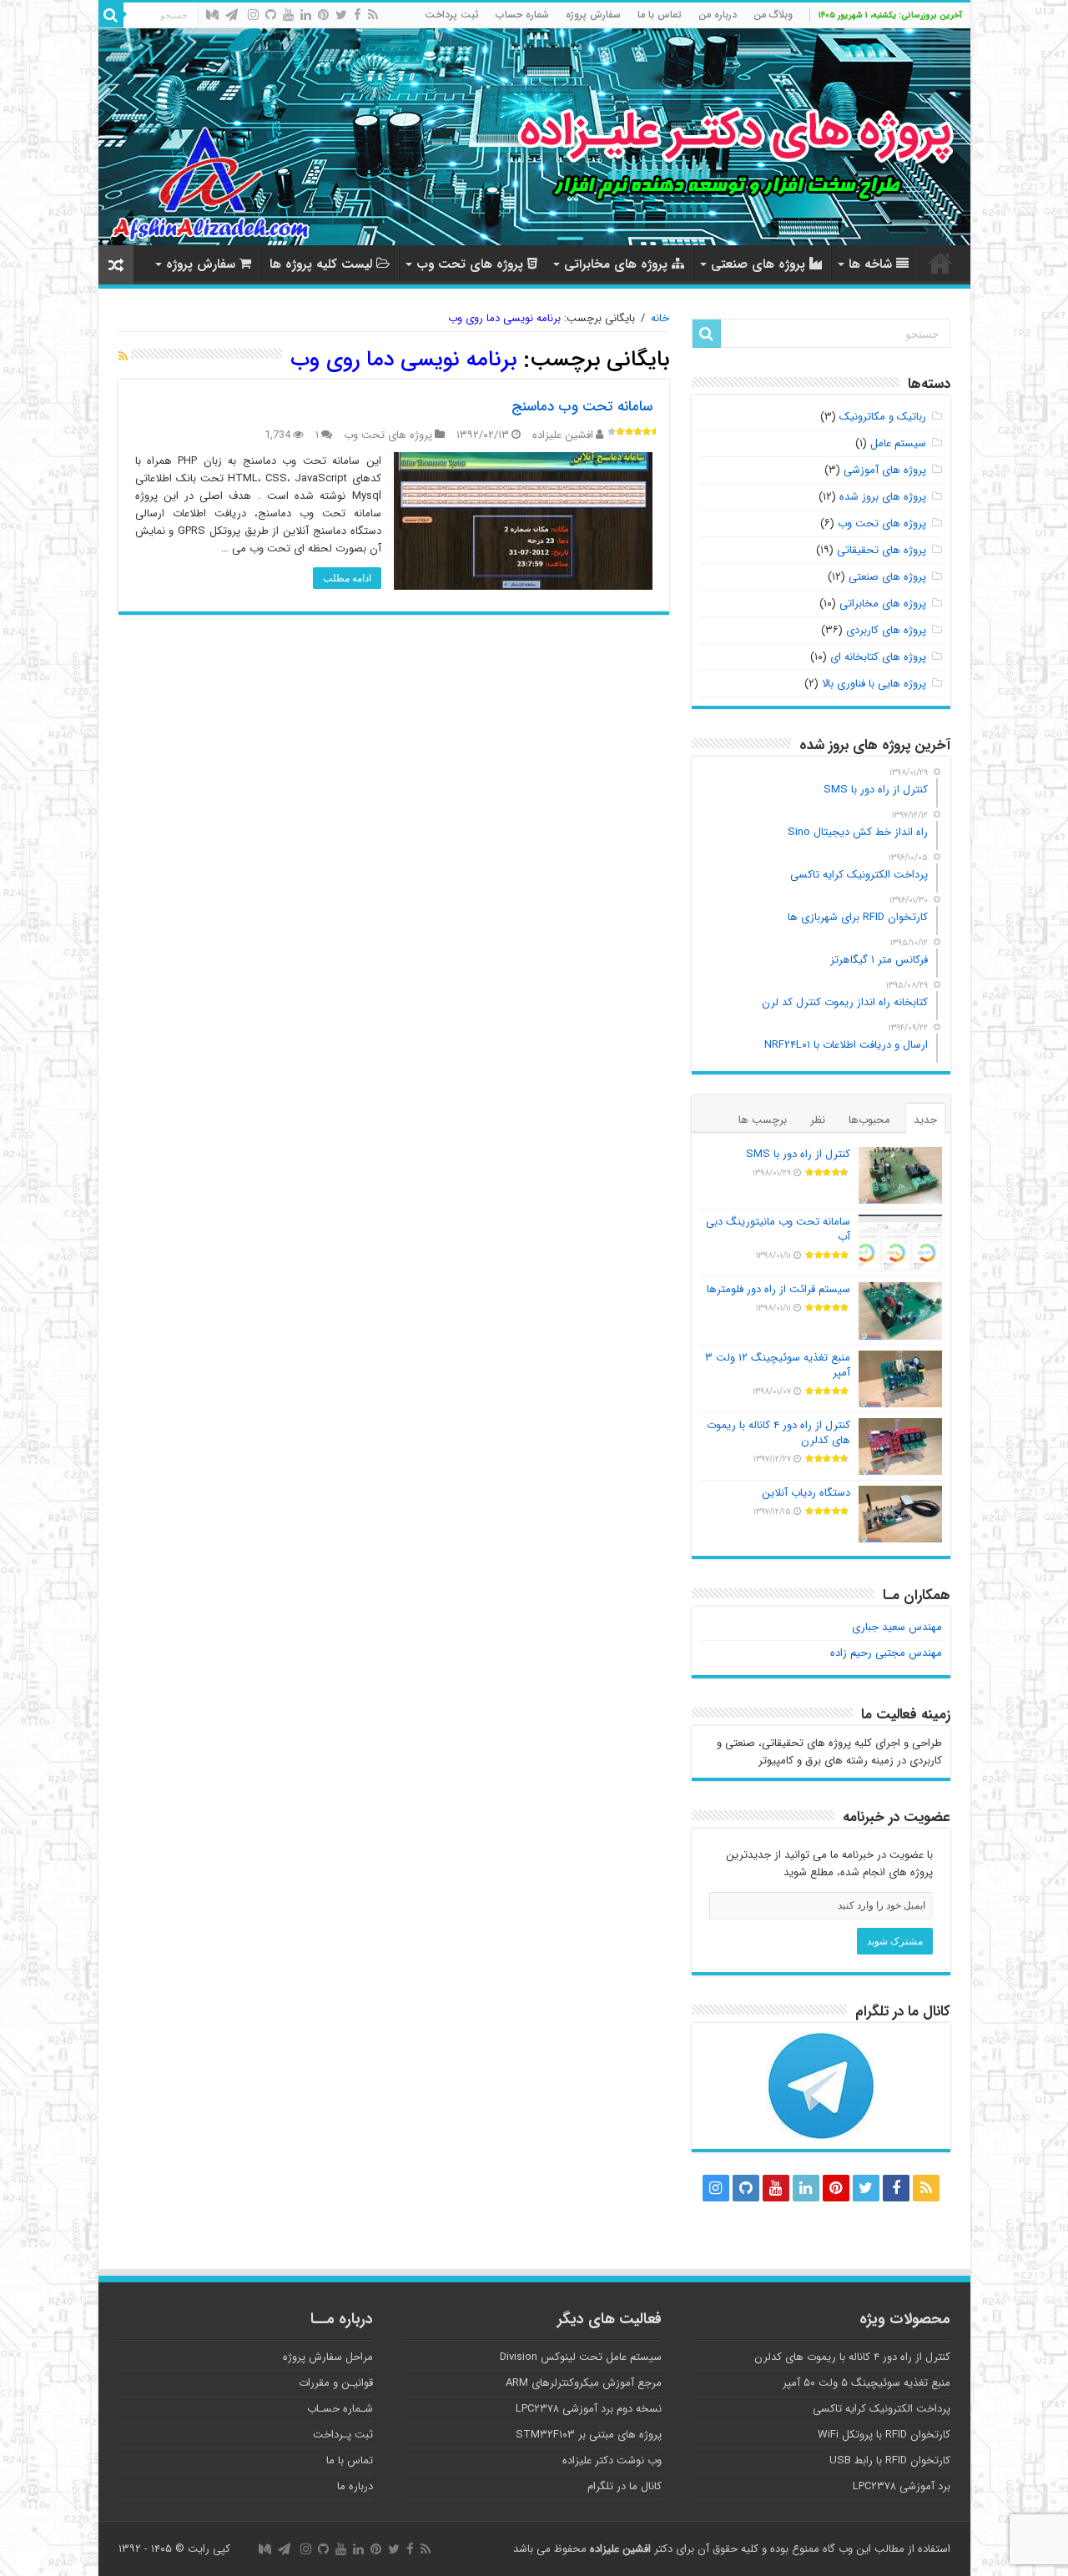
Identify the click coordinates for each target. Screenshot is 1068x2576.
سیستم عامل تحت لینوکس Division (581, 2357)
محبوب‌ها (869, 1120)
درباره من (718, 15)
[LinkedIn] (306, 15)
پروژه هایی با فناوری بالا (874, 684)
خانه (940, 263)
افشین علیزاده (563, 435)
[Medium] (212, 15)
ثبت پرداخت (452, 15)
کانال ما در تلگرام (625, 2486)
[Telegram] (232, 15)
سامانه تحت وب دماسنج (582, 407)
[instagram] (253, 15)
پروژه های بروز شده (883, 497)
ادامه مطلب (347, 578)
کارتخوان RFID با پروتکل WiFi (884, 2435)
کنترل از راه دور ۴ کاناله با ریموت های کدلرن (778, 1433)
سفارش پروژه (593, 15)
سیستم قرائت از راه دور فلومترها (778, 1289)
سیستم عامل (898, 443)
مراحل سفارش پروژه (328, 2357)
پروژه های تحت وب (470, 264)
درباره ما (355, 2486)
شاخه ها (870, 264)
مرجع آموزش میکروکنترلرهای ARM (584, 2383)
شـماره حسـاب (340, 2409)
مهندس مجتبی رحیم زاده (886, 1653)
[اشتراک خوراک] (123, 357)
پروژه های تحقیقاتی (882, 550)
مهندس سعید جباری (897, 1627)
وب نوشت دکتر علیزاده (612, 2460)
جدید (925, 1120)
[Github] (271, 15)
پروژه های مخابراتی (616, 264)
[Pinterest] (323, 15)
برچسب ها (763, 1120)
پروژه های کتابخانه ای (878, 657)
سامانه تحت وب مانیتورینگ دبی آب (778, 1229)
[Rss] (373, 15)
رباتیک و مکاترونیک (883, 417)
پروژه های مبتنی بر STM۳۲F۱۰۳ (589, 2435)
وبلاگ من (773, 15)
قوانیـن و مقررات (336, 2383)
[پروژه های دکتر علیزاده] (534, 137)
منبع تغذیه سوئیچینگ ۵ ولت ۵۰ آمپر (866, 2383)
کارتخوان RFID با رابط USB (890, 2460)
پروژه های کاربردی (886, 630)
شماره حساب (522, 15)
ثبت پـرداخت (343, 2435)
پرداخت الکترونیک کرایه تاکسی (882, 2409)
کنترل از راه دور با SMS (798, 1154)
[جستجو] (111, 15)
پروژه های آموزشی (885, 470)
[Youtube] (288, 15)
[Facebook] (358, 15)
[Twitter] (341, 15)
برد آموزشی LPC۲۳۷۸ (902, 2486)
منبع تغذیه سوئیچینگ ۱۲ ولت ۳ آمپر (778, 1365)
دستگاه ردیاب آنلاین (806, 1493)
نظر (818, 1120)
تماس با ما (660, 15)
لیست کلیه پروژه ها (321, 264)
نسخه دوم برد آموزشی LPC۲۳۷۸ (589, 2409)
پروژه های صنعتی (758, 264)
